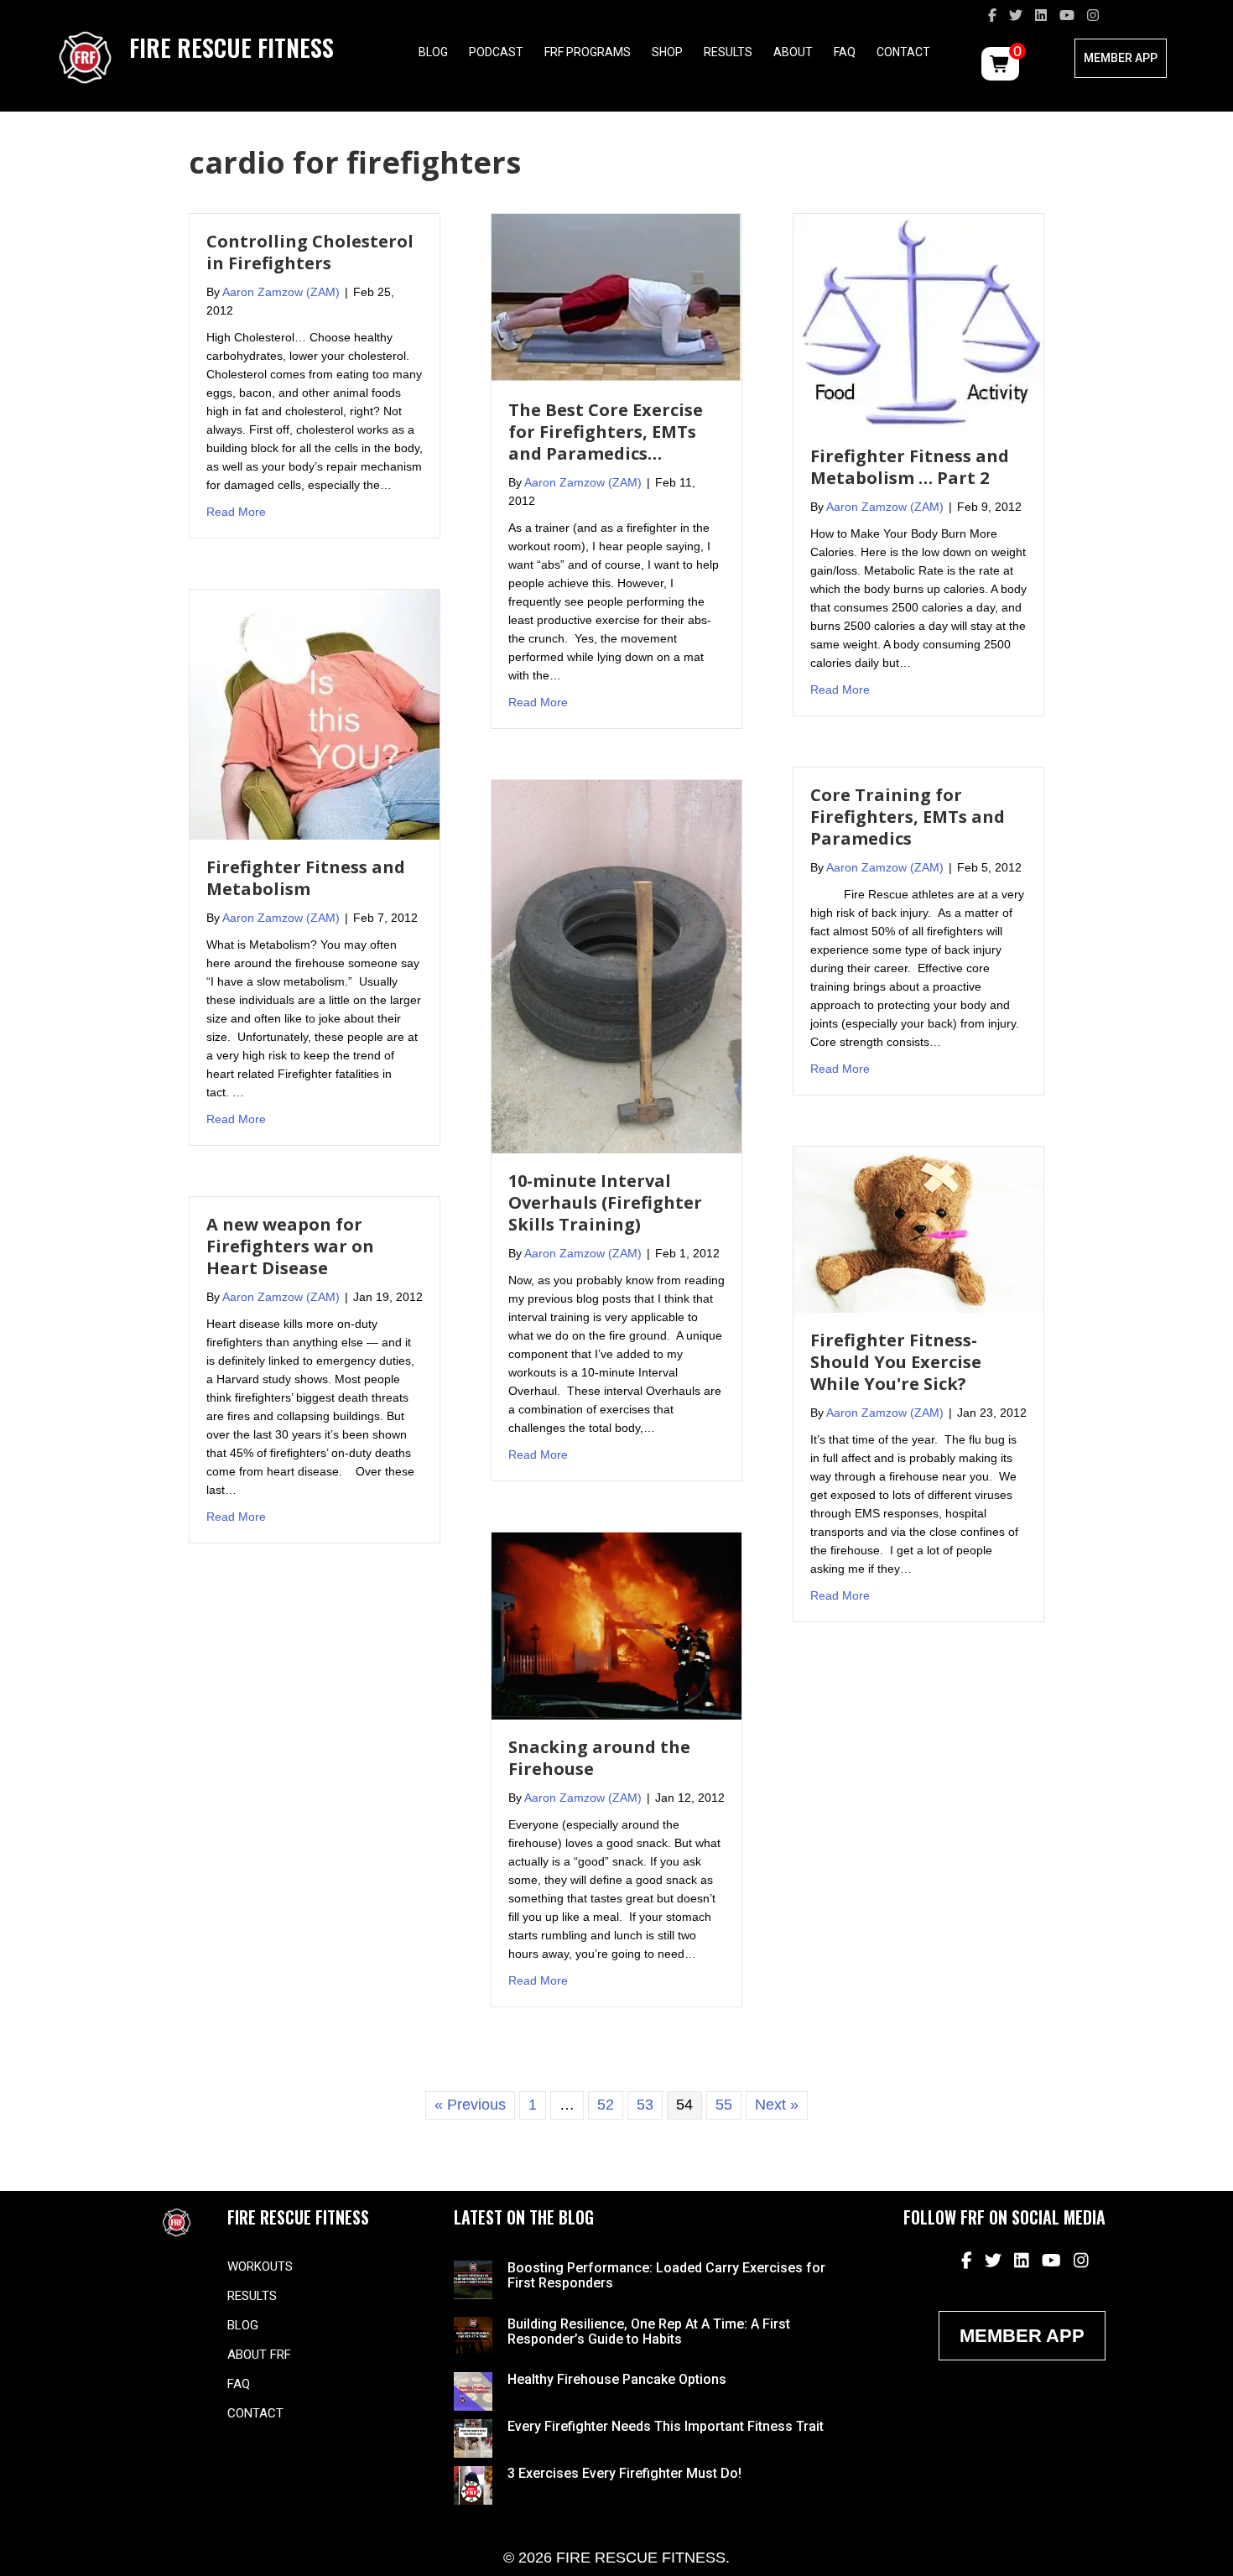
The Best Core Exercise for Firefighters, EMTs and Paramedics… (606, 432)
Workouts (260, 2266)
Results (728, 52)
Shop (667, 52)
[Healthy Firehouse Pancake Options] (473, 2391)
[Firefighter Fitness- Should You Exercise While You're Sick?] (918, 1229)
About (793, 52)
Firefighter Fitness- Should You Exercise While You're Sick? (896, 1362)
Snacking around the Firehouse (599, 1758)
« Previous (470, 2105)
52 (606, 2105)
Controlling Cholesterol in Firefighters (310, 252)
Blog (433, 52)
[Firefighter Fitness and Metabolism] (315, 714)
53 (645, 2105)
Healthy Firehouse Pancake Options (617, 2379)
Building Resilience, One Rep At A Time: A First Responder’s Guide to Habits (649, 2331)
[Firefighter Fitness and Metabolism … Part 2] (918, 320)
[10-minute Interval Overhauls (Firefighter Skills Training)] (616, 965)
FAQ (845, 52)
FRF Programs (588, 52)
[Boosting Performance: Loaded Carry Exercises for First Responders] (473, 2279)
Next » (777, 2105)
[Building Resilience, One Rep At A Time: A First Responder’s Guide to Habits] (473, 2334)
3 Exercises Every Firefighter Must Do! (624, 2473)
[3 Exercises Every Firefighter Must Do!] (473, 2485)
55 (724, 2105)
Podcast (496, 52)
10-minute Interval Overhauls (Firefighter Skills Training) (605, 1202)
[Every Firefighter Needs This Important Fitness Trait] (473, 2438)
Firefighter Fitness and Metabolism (306, 878)
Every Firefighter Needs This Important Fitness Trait (666, 2426)
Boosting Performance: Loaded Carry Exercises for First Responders (666, 2275)
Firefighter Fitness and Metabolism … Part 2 (910, 467)
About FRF (259, 2355)
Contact (903, 52)
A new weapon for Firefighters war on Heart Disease (290, 1246)
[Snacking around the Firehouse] (616, 1625)
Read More (236, 511)
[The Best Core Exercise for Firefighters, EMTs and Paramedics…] (616, 297)
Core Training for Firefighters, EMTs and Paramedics (908, 817)
